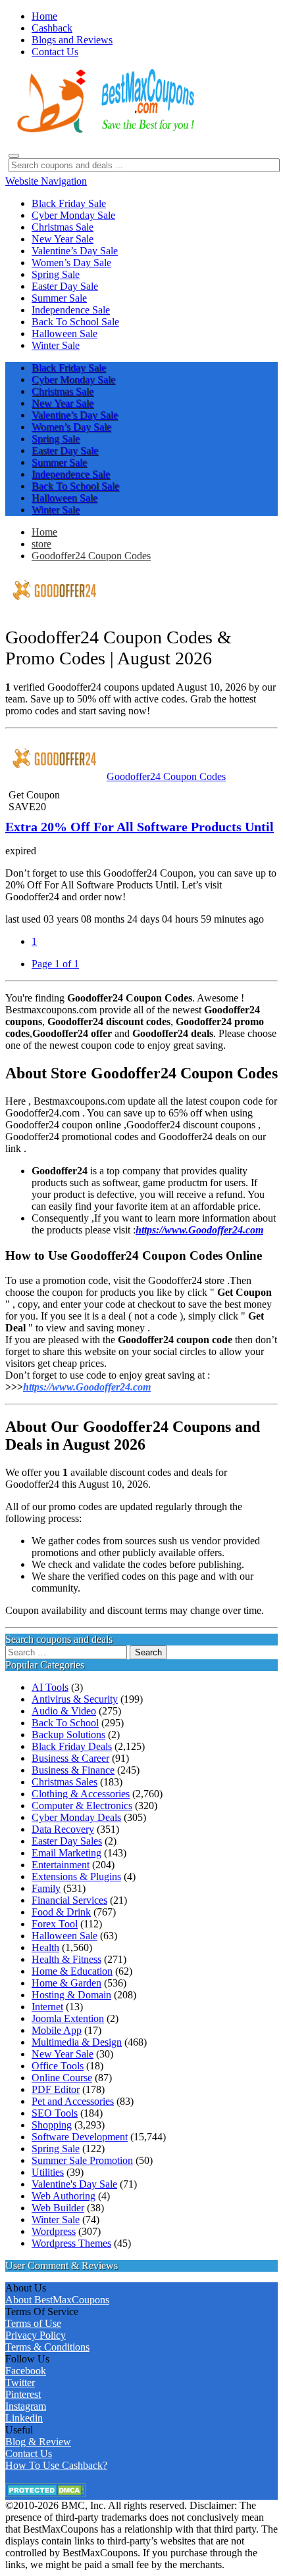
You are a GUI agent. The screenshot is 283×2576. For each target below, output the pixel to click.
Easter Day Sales (67, 1841)
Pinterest (23, 2394)
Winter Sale (56, 2219)
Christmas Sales (64, 1782)
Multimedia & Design (77, 2042)
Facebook (26, 2371)
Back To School (65, 1723)
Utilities (48, 2172)
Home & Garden (66, 1983)
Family (46, 1888)
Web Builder (58, 2208)
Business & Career (70, 1758)
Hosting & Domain (71, 1995)
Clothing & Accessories (81, 1794)
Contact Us (29, 2453)
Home (44, 532)
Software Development (80, 2137)
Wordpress (54, 2231)
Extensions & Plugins (76, 1876)
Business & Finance (73, 1770)
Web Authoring (64, 2196)
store (41, 544)
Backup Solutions (68, 1735)
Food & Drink (61, 1912)
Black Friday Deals (72, 1746)
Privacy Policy (36, 2335)
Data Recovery (63, 1829)
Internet (47, 2007)
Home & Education (72, 1971)
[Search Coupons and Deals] (14, 156)
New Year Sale (63, 2054)
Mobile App (57, 2030)
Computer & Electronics (82, 1805)
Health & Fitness (66, 1959)
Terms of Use (33, 2323)
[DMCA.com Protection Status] (46, 2494)
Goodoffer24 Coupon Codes (91, 556)
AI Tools (50, 1687)
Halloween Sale (64, 1936)
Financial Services (69, 1900)
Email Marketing (66, 1853)
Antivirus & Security (75, 1699)
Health (45, 1947)
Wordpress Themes (71, 2243)
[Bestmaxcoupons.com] (104, 130)
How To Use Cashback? (56, 2465)
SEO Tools (55, 2113)
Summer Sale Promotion (82, 2160)
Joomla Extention (68, 2018)
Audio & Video (64, 1711)
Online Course (62, 2078)
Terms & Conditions (47, 2347)
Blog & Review (38, 2442)
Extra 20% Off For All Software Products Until (140, 827)
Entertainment (61, 1865)
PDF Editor (56, 2089)
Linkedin (24, 2418)
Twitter (20, 2382)
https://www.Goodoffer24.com (87, 1387)
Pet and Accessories (73, 2101)
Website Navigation (46, 181)
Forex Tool (55, 1924)
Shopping (52, 2125)
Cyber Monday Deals (76, 1817)
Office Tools (58, 2066)
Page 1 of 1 (55, 964)
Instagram (26, 2406)
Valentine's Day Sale (74, 2184)
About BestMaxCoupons (57, 2300)
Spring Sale (56, 2149)
